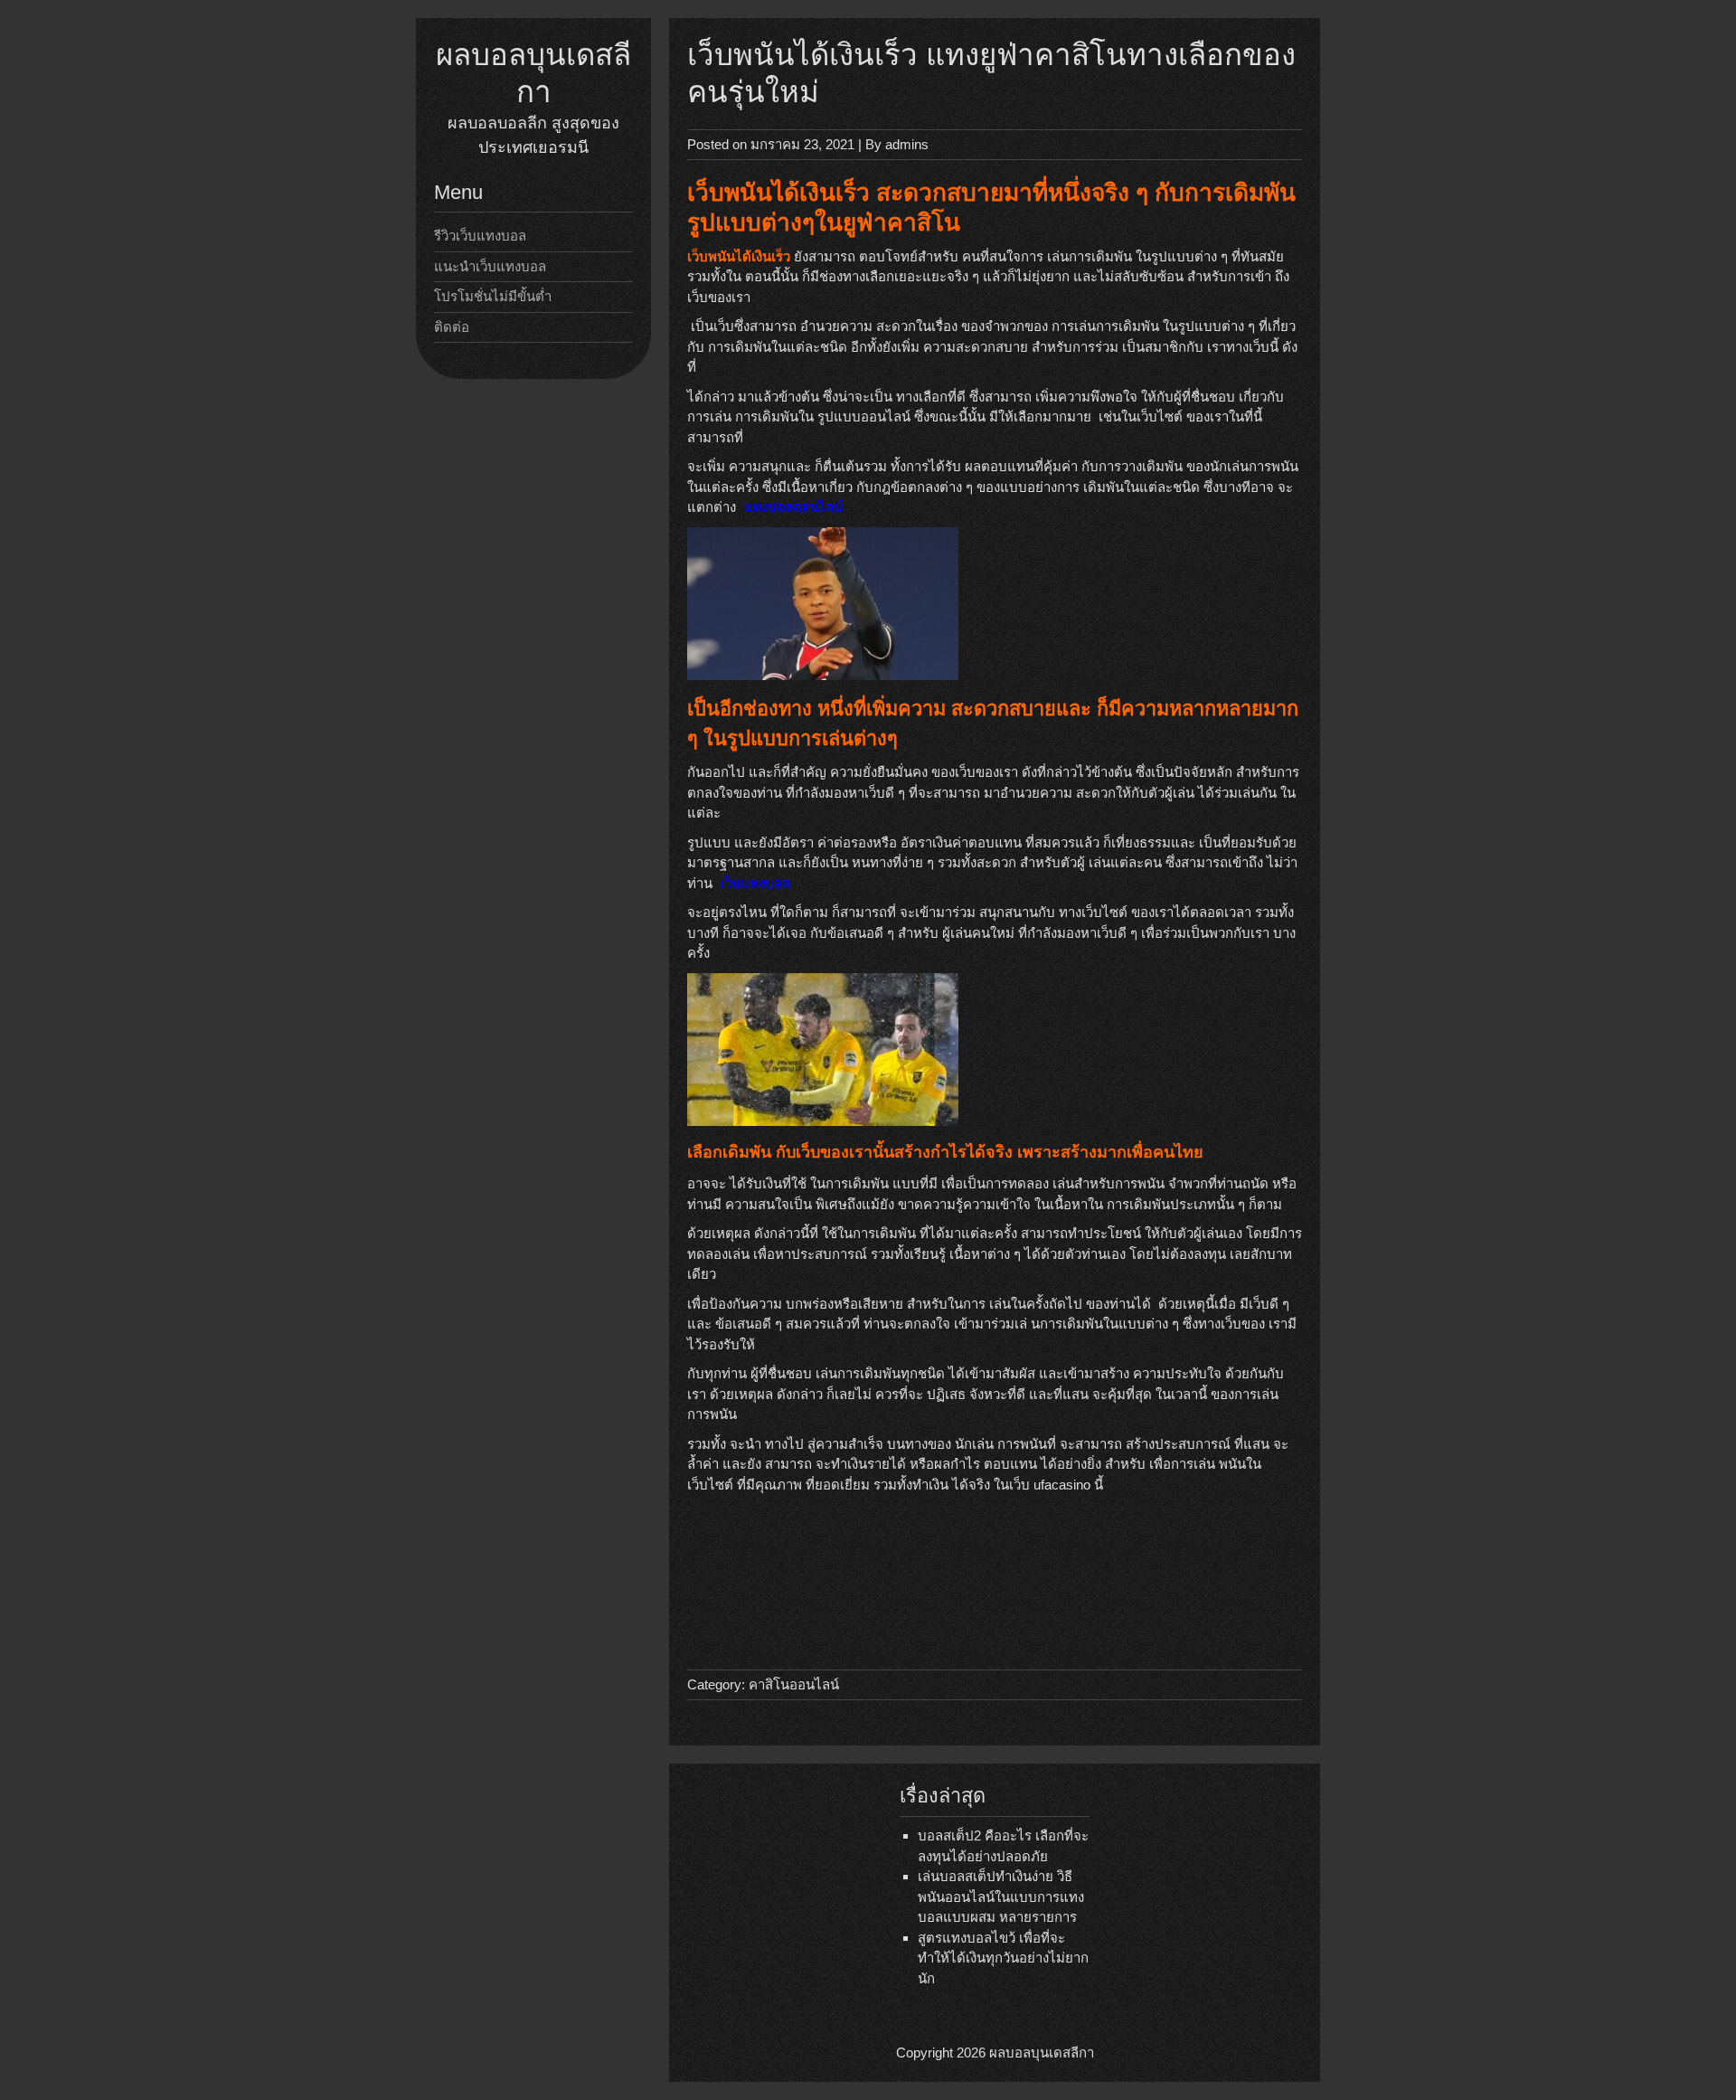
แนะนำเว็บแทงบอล (490, 266)
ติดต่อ (452, 327)
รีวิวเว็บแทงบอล (480, 236)
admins (907, 144)
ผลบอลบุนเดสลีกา (1042, 2053)
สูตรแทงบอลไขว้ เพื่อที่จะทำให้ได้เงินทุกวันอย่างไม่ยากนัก (1003, 1958)
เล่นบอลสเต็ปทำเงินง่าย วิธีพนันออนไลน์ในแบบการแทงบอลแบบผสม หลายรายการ (1001, 1897)
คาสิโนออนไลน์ (794, 1684)
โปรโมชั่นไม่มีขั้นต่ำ (493, 296)
